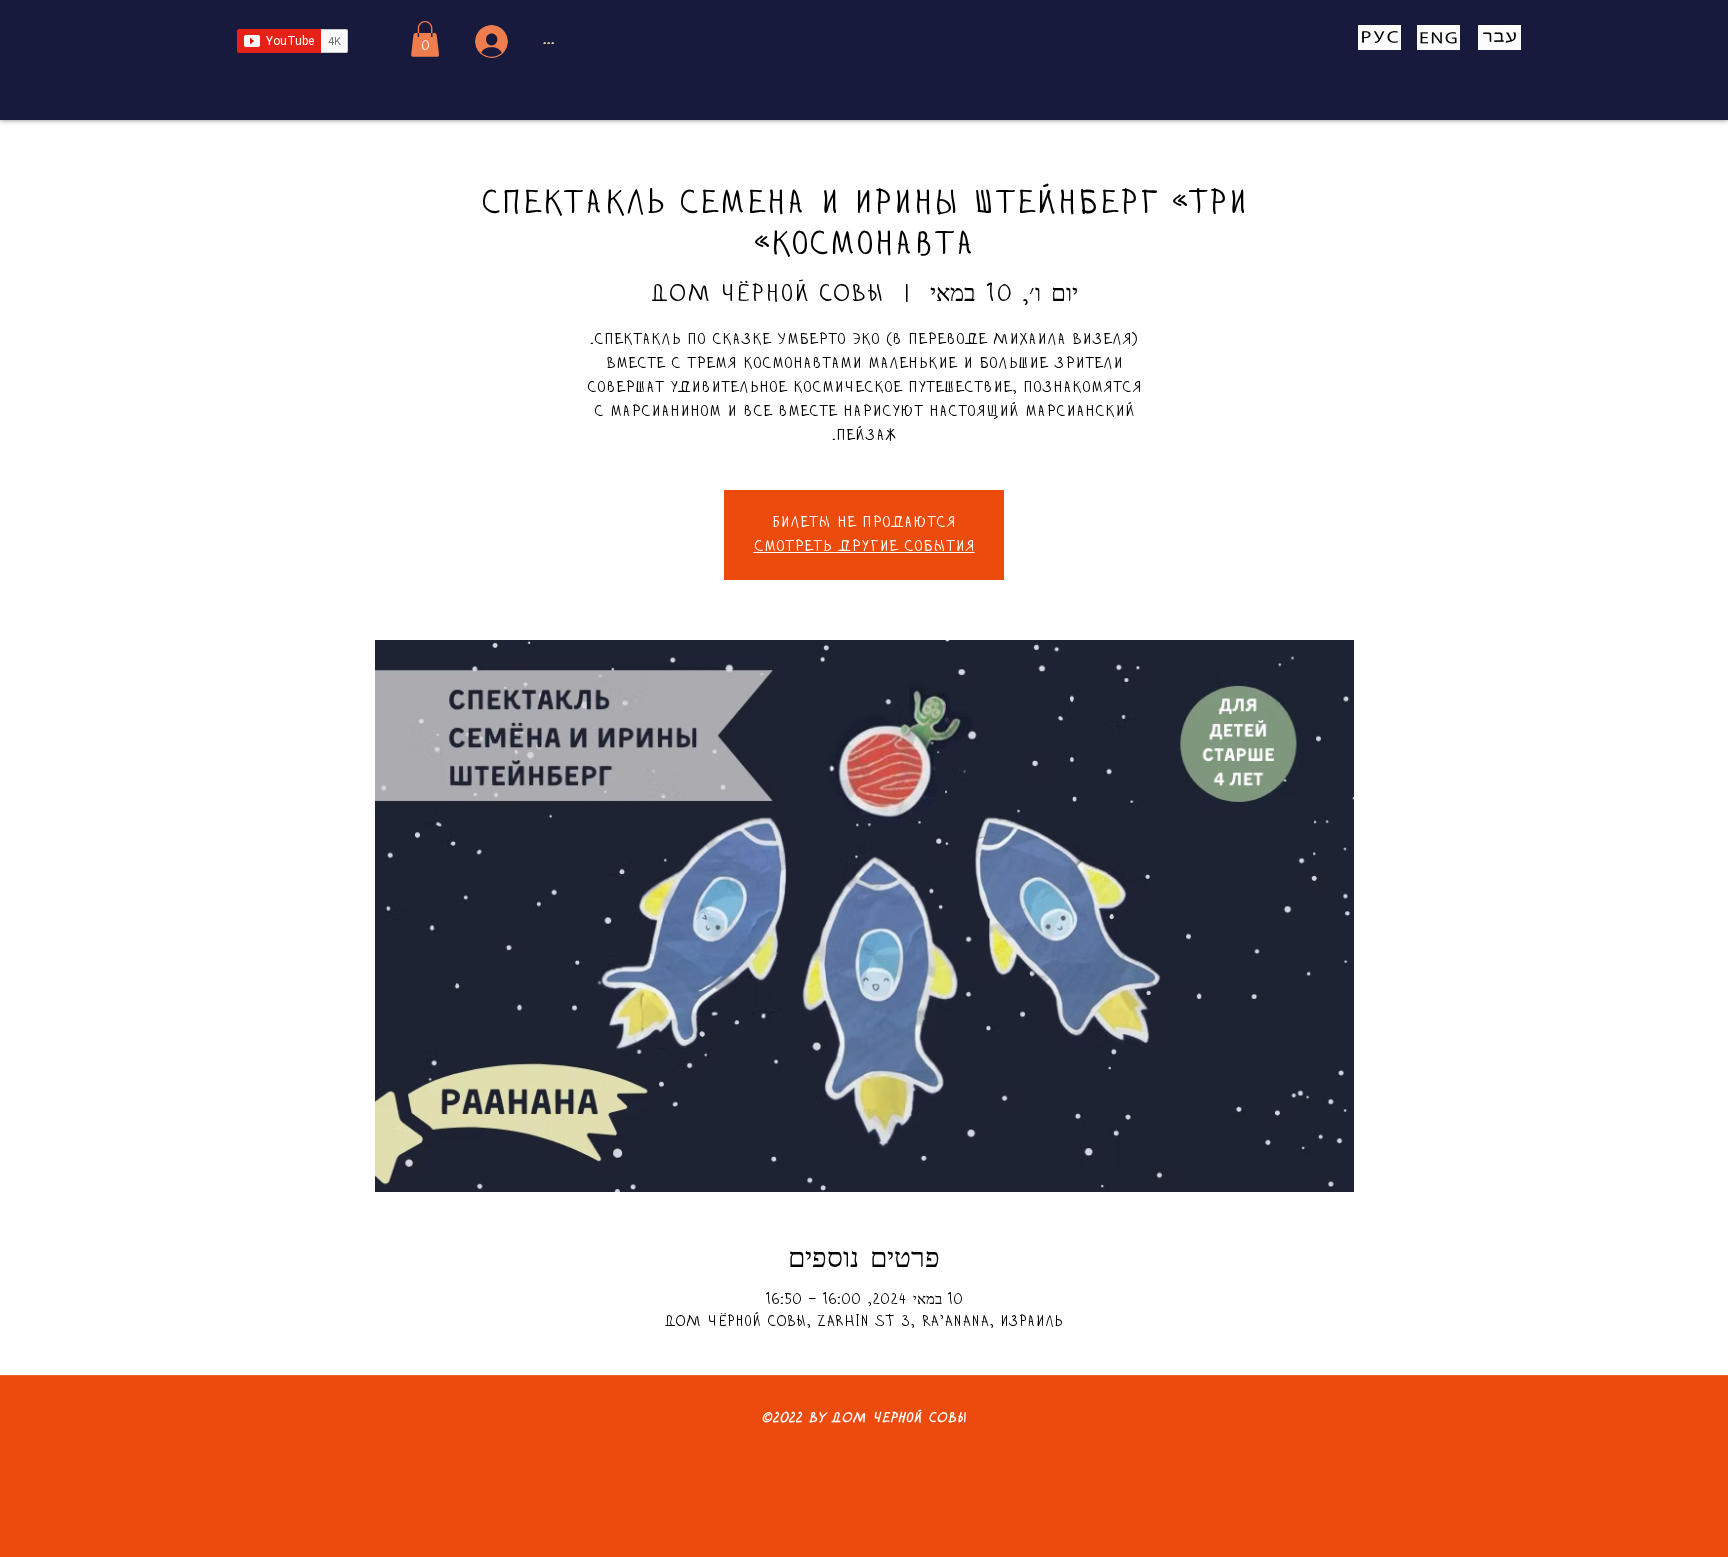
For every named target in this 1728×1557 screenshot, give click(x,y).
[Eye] (1379, 37)
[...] (488, 41)
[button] (425, 39)
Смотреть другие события (864, 547)
